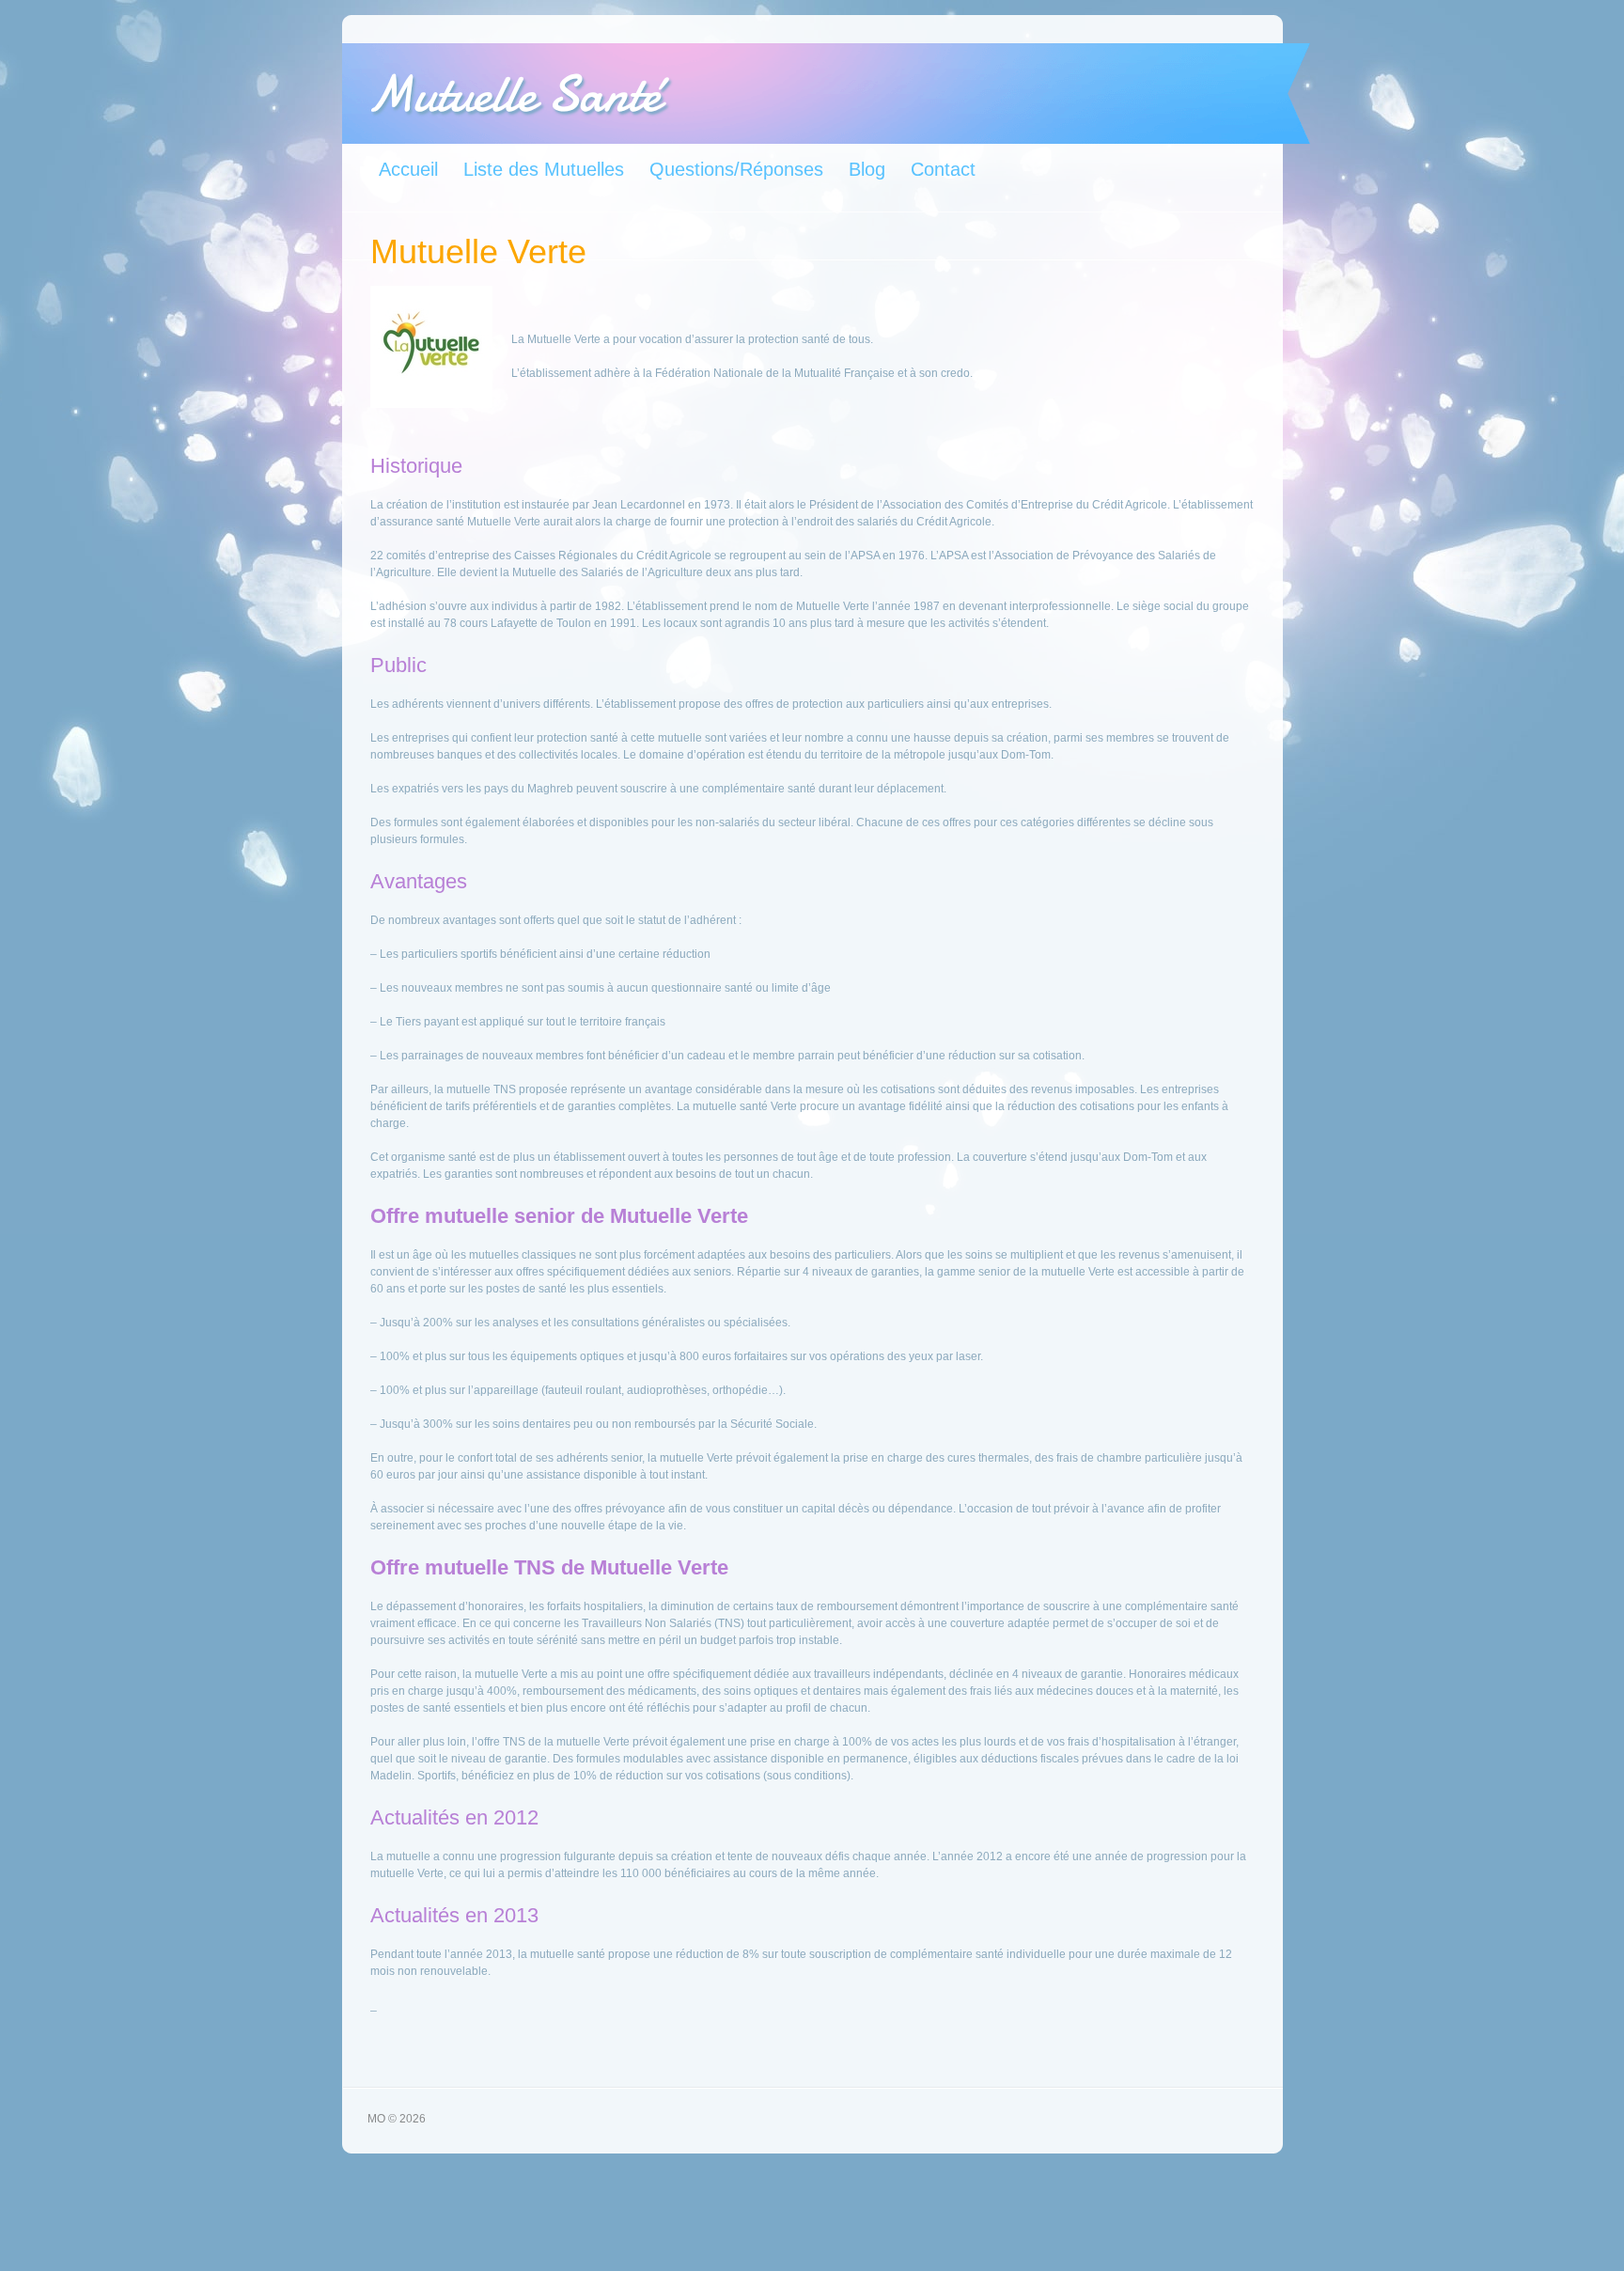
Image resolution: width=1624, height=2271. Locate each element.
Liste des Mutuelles (544, 169)
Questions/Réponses (736, 169)
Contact (943, 169)
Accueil (408, 169)
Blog (867, 169)
